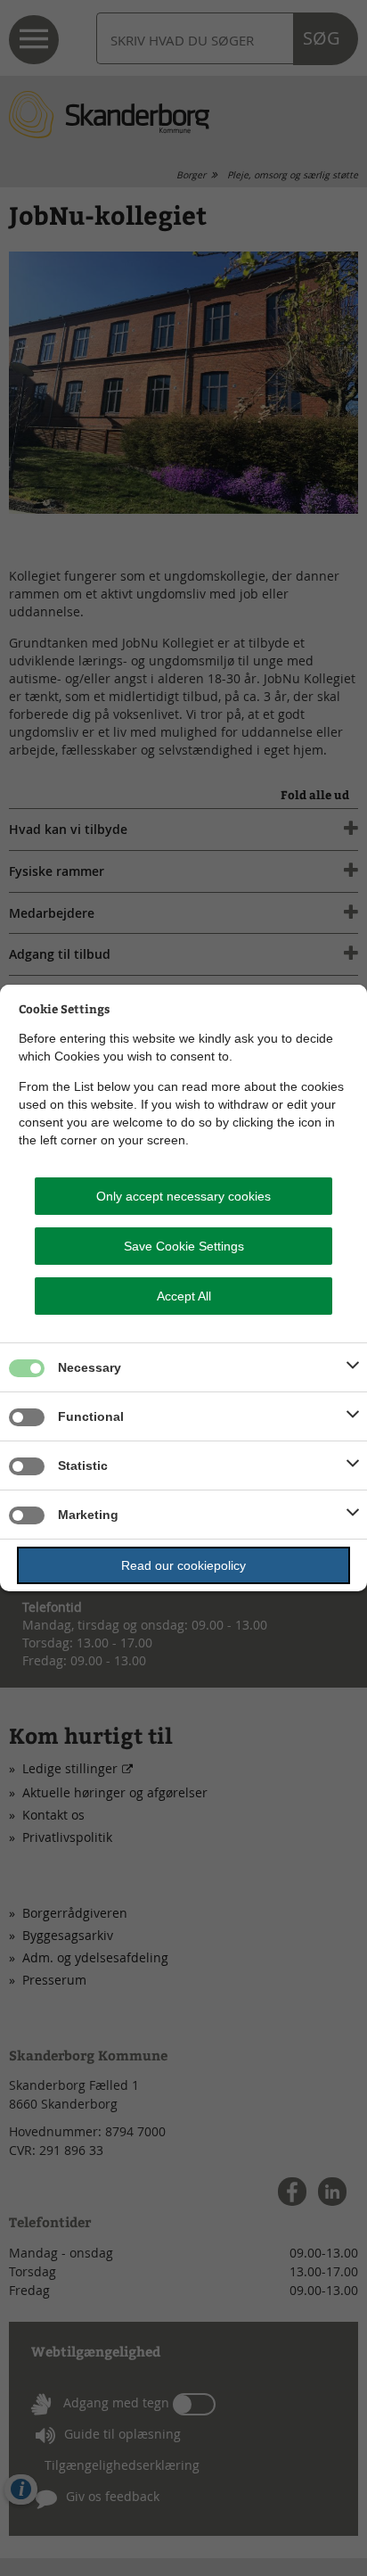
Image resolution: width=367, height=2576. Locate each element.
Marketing (88, 1515)
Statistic (83, 1466)
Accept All (184, 1296)
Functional (91, 1416)
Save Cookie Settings (184, 1246)
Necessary (90, 1367)
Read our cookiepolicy (183, 1565)
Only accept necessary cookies (183, 1196)
